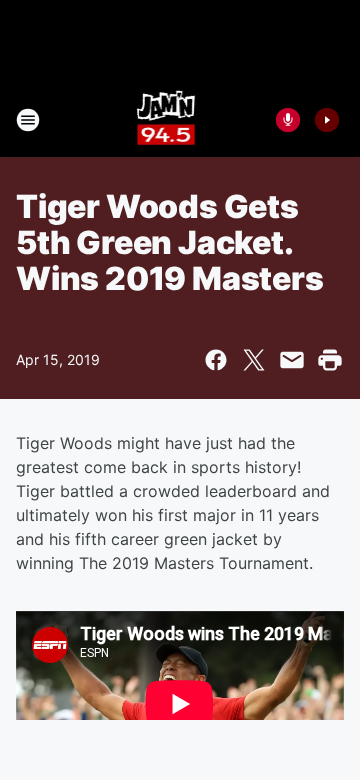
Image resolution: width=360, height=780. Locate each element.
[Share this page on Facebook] (216, 360)
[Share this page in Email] (292, 360)
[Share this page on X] (254, 360)
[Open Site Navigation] (28, 120)
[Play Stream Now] (327, 120)
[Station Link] (166, 120)
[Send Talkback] (288, 120)
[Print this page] (330, 360)
